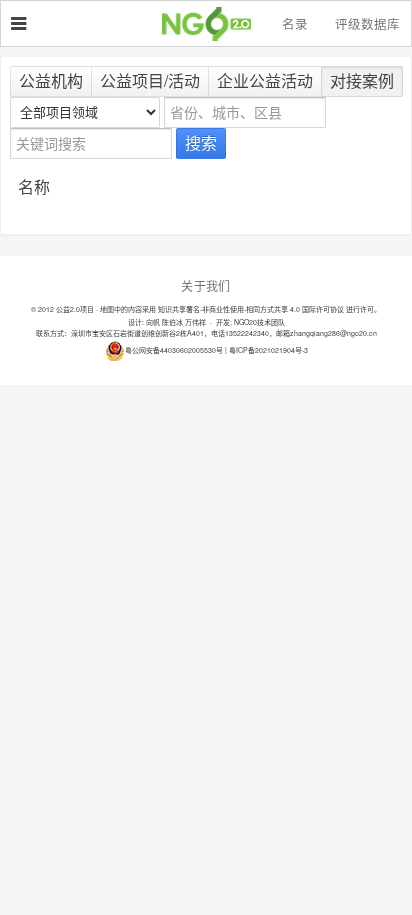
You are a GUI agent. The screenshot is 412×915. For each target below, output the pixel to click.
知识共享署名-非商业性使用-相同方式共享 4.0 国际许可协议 (251, 309)
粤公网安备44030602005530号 (174, 350)
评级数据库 (367, 24)
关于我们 (205, 285)
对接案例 (362, 80)
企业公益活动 (265, 80)
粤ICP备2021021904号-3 (268, 350)
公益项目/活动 (150, 80)
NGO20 (216, 24)
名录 (295, 24)
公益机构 (51, 80)
